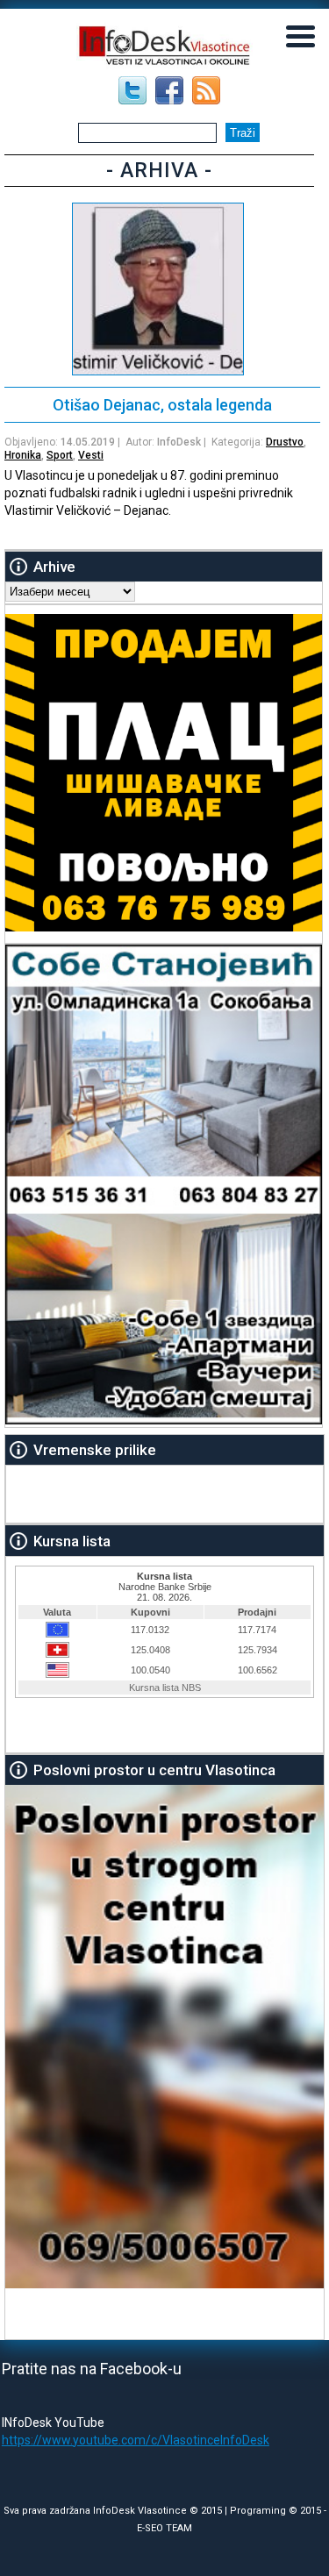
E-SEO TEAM (164, 2528)
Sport (60, 455)
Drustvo (285, 442)
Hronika (23, 455)
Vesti (91, 455)
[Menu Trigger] (301, 35)
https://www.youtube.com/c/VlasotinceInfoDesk (136, 2440)
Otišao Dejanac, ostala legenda (162, 405)
